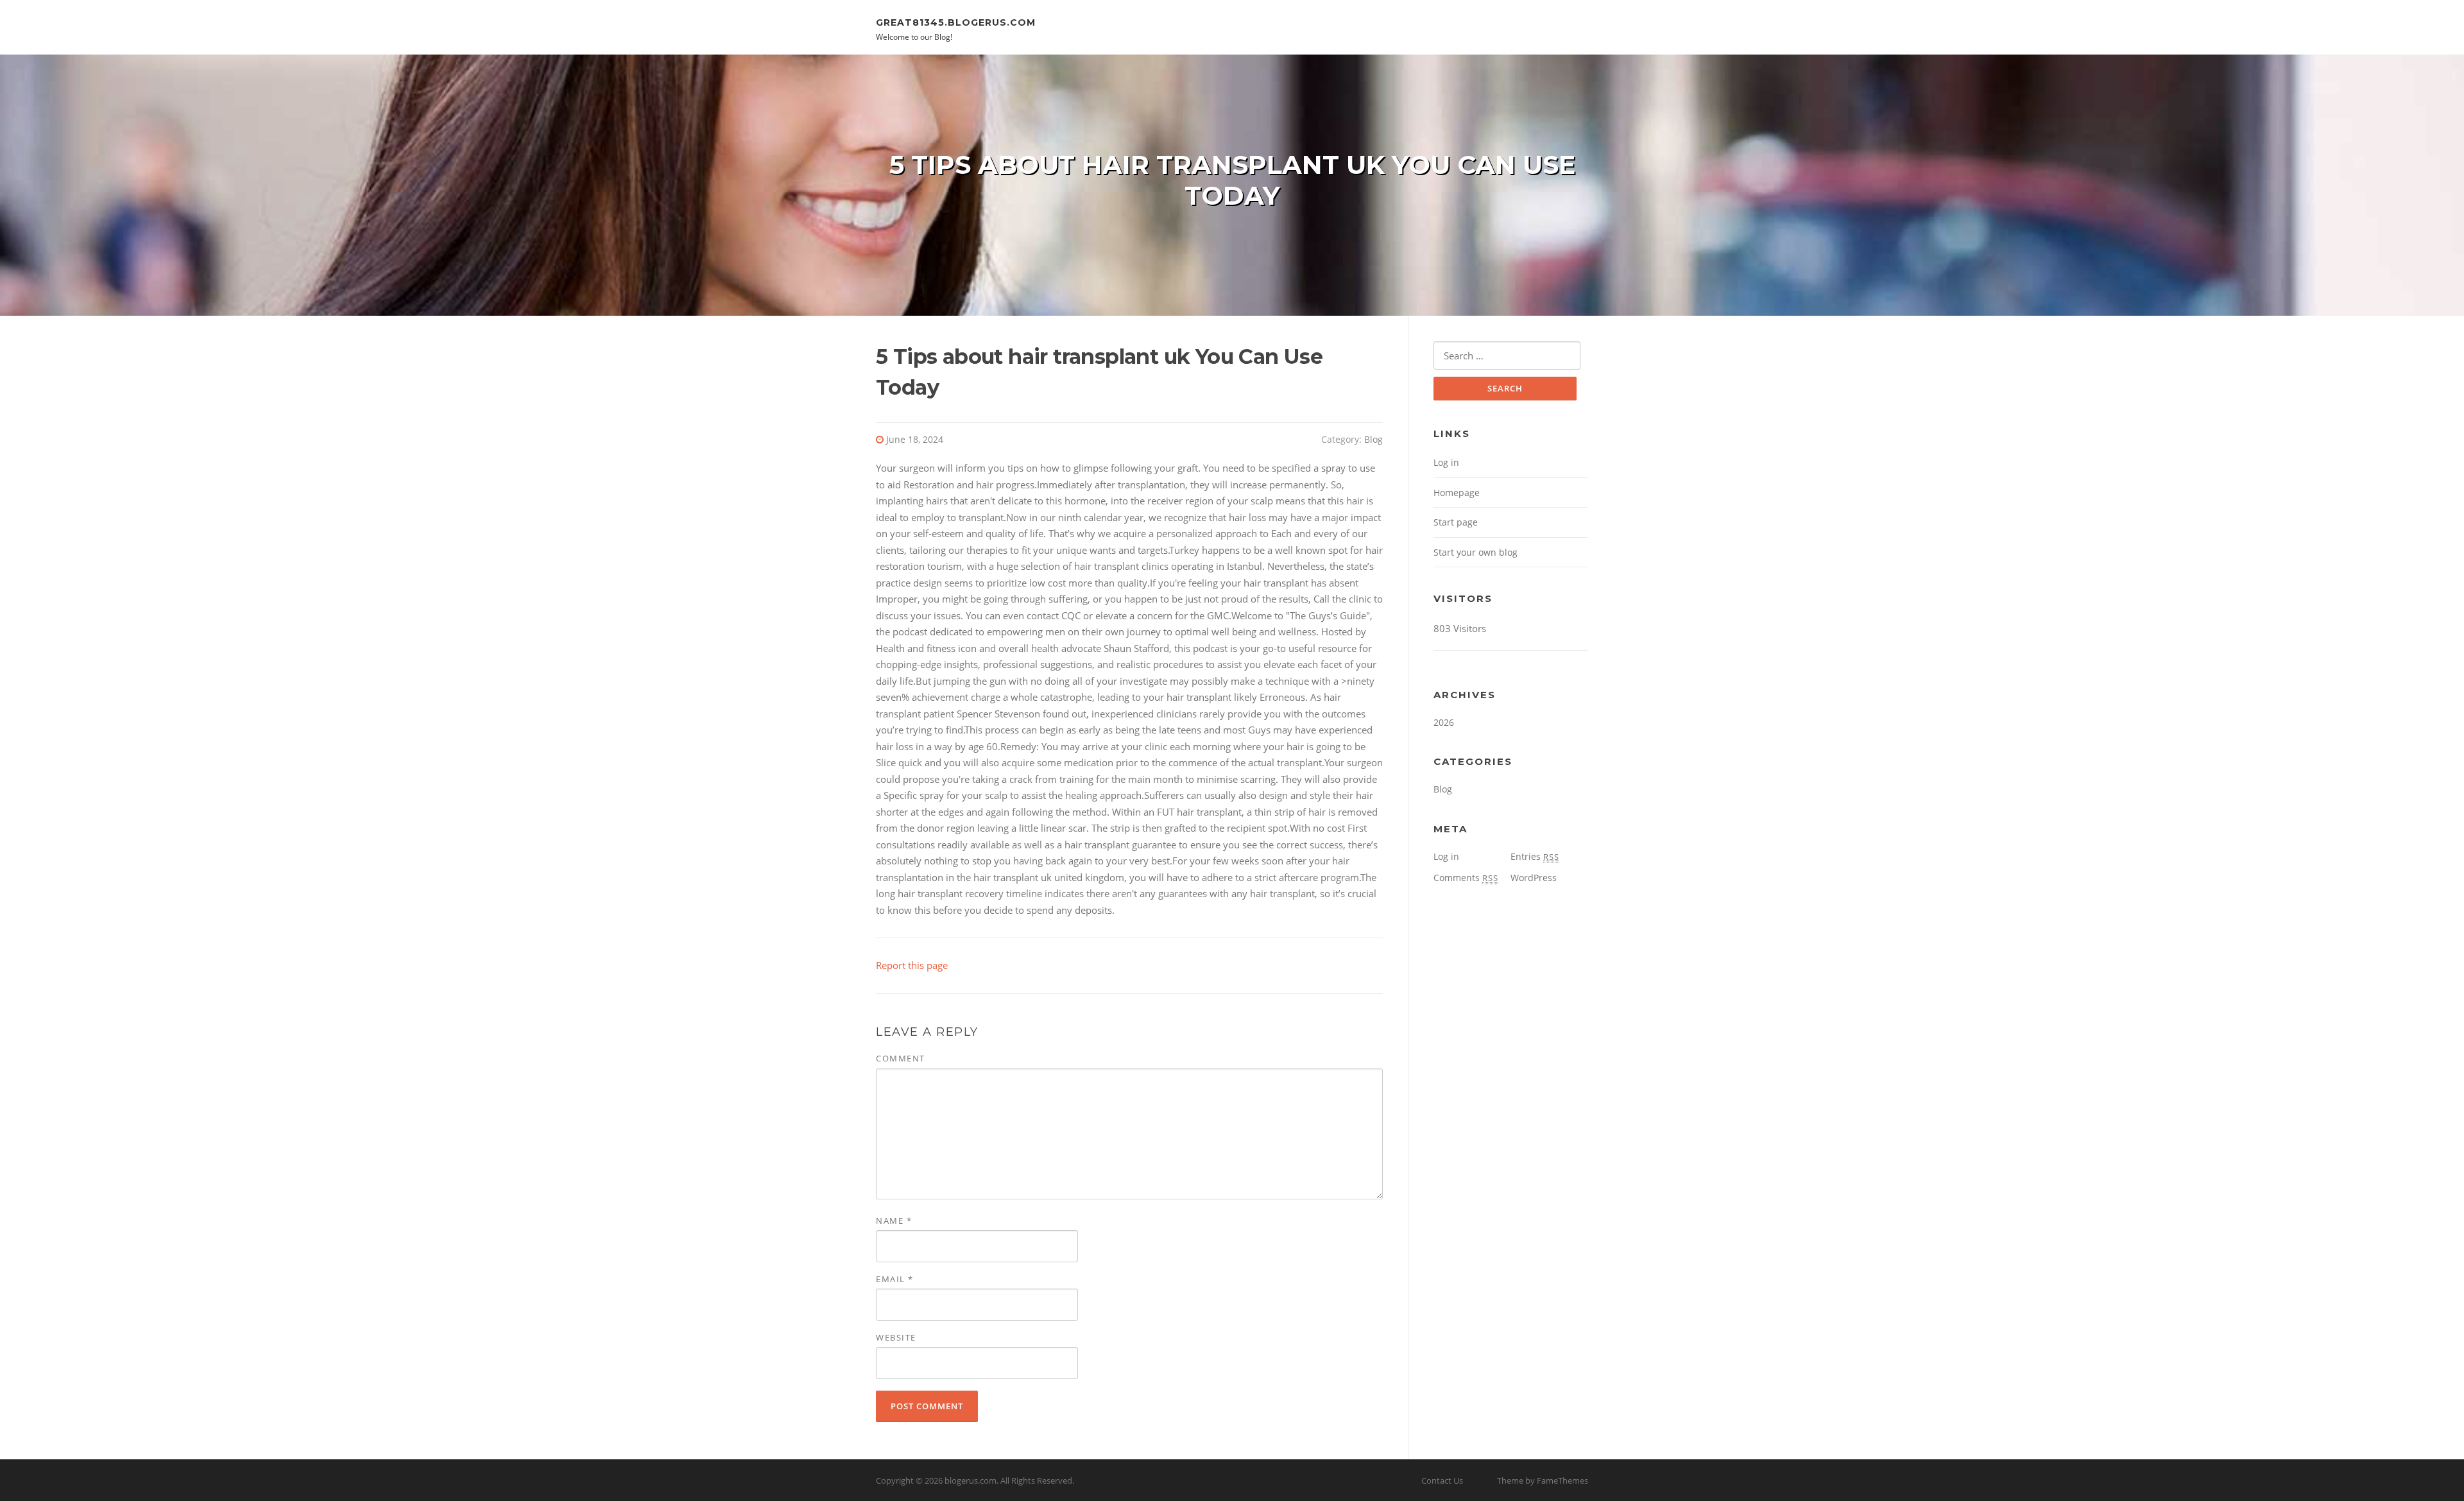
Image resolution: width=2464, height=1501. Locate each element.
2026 (1444, 722)
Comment (901, 1058)
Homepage (1457, 493)
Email (895, 1279)
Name (894, 1221)
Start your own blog (1476, 552)
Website (896, 1337)
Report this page (912, 965)
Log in (1446, 462)
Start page (1456, 522)
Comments (1466, 878)
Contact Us (1442, 1480)
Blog (1373, 439)
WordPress (1534, 878)
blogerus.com (971, 1480)
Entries (1535, 856)
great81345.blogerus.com (956, 22)
